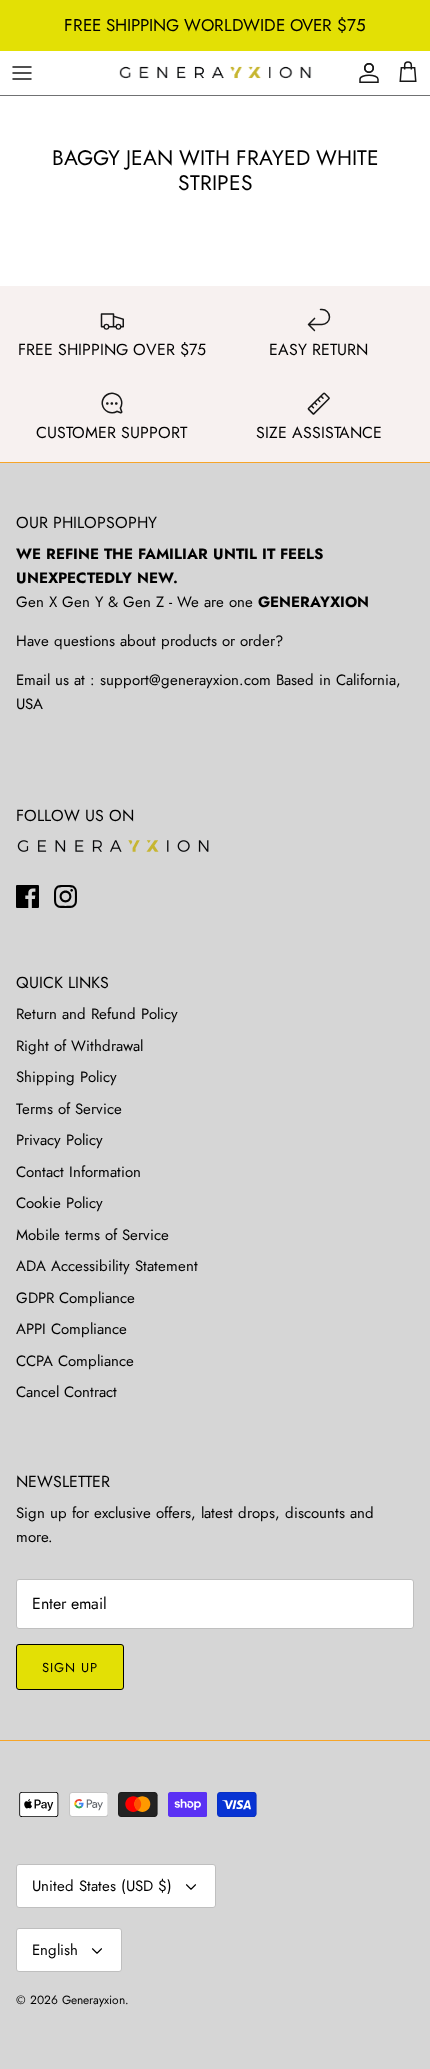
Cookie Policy (59, 1203)
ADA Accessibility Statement (107, 1266)
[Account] (364, 73)
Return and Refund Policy (97, 1014)
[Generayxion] (215, 73)
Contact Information (78, 1172)
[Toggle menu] (22, 73)
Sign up (70, 1667)
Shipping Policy (66, 1077)
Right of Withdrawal (79, 1046)
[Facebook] (27, 896)
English (55, 1950)
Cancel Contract (66, 1392)
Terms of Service (69, 1109)
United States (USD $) (102, 1886)
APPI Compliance (71, 1329)
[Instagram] (65, 896)
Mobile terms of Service (92, 1235)
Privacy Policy (59, 1140)
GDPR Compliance (75, 1298)
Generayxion (93, 2000)
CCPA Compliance (75, 1361)
